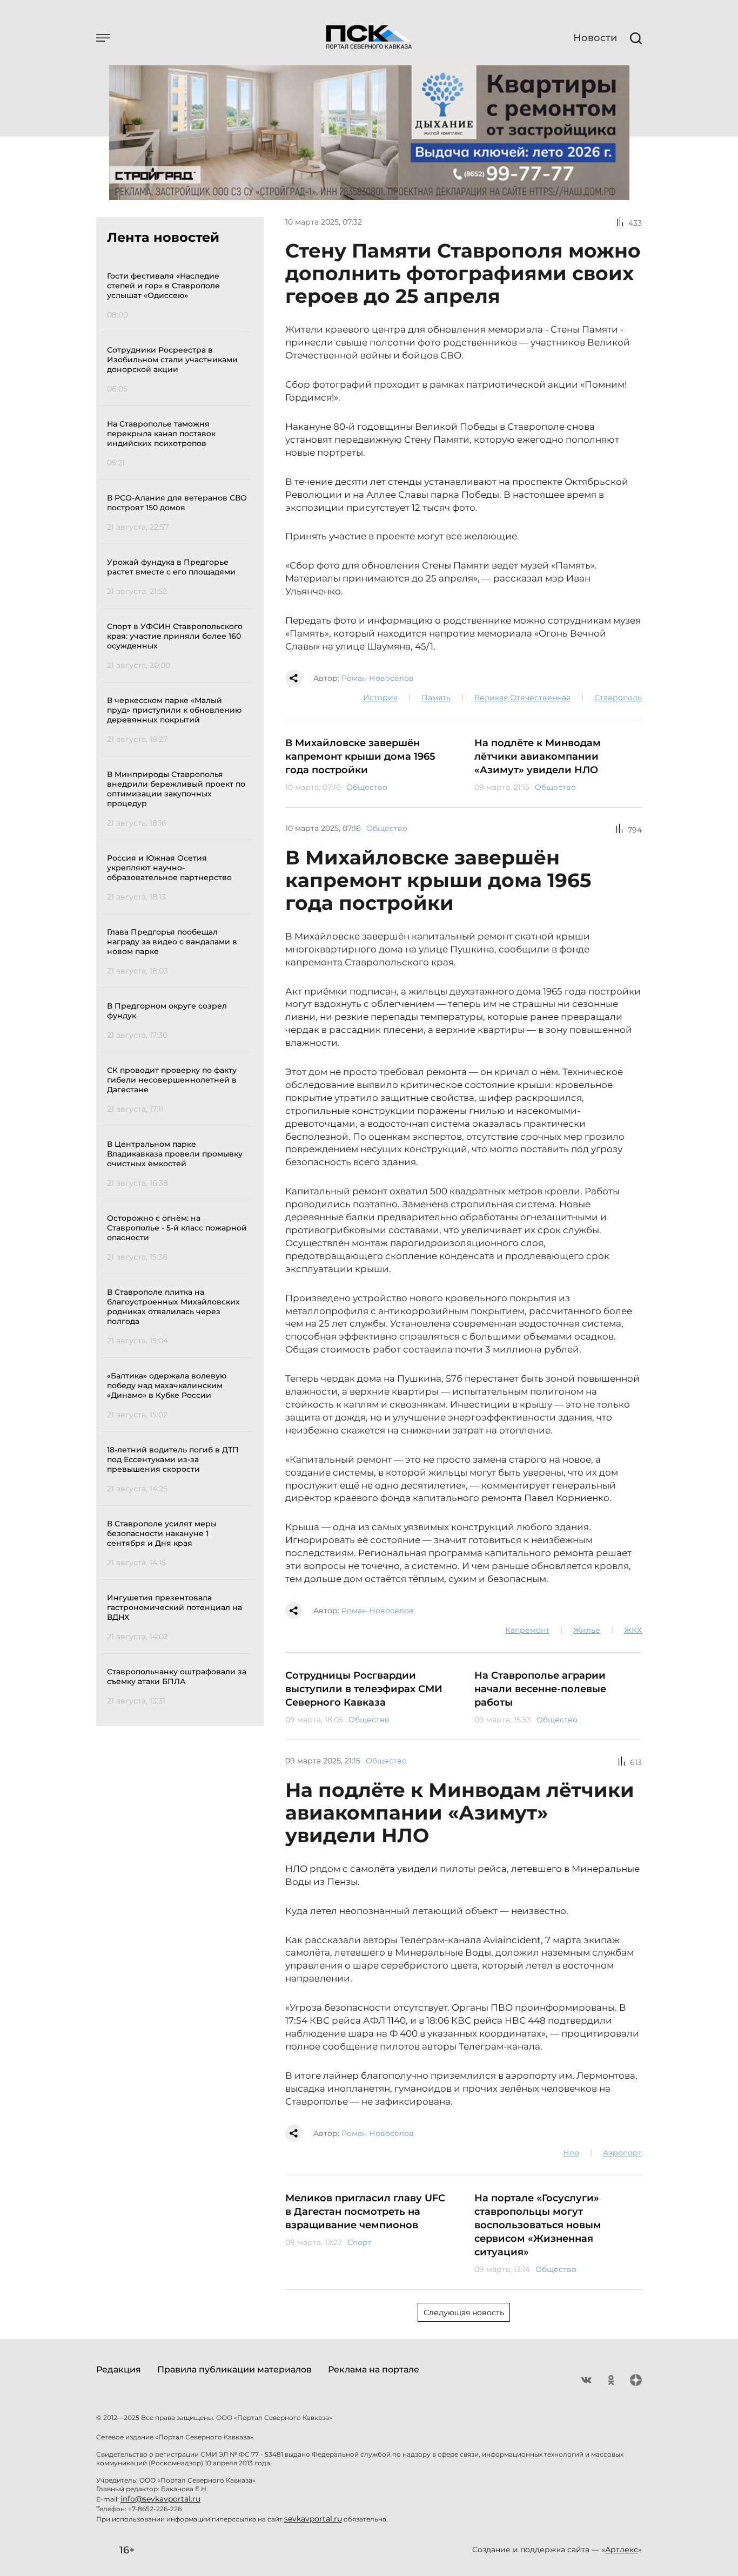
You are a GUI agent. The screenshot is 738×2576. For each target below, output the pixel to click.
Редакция (119, 2369)
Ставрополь (618, 698)
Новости (595, 38)
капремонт (527, 1630)
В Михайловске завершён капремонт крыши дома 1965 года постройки (360, 756)
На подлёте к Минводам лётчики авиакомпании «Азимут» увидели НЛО (538, 756)
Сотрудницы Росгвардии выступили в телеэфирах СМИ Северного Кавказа (364, 1689)
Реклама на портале (374, 2369)
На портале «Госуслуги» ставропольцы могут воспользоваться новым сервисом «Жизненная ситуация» (538, 2225)
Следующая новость (464, 2313)
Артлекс (622, 2550)
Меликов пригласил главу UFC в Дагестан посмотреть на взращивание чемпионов (365, 2212)
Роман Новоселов (378, 678)
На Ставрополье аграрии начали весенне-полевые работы (540, 1689)
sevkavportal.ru (313, 2519)
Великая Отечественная (522, 698)
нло (571, 2153)
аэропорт (622, 2153)
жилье (587, 1630)
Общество (367, 787)
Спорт (360, 2242)
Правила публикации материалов (234, 2369)
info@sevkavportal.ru (160, 2499)
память (436, 698)
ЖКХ (633, 1630)
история (380, 698)
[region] (179, 987)
